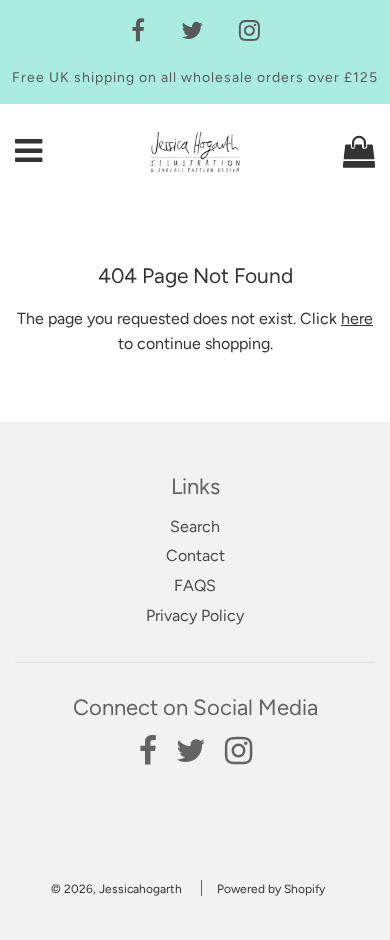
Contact (195, 555)
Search (195, 526)
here (357, 318)
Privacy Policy (195, 615)
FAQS (195, 585)
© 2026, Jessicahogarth (116, 889)
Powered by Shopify (271, 889)
